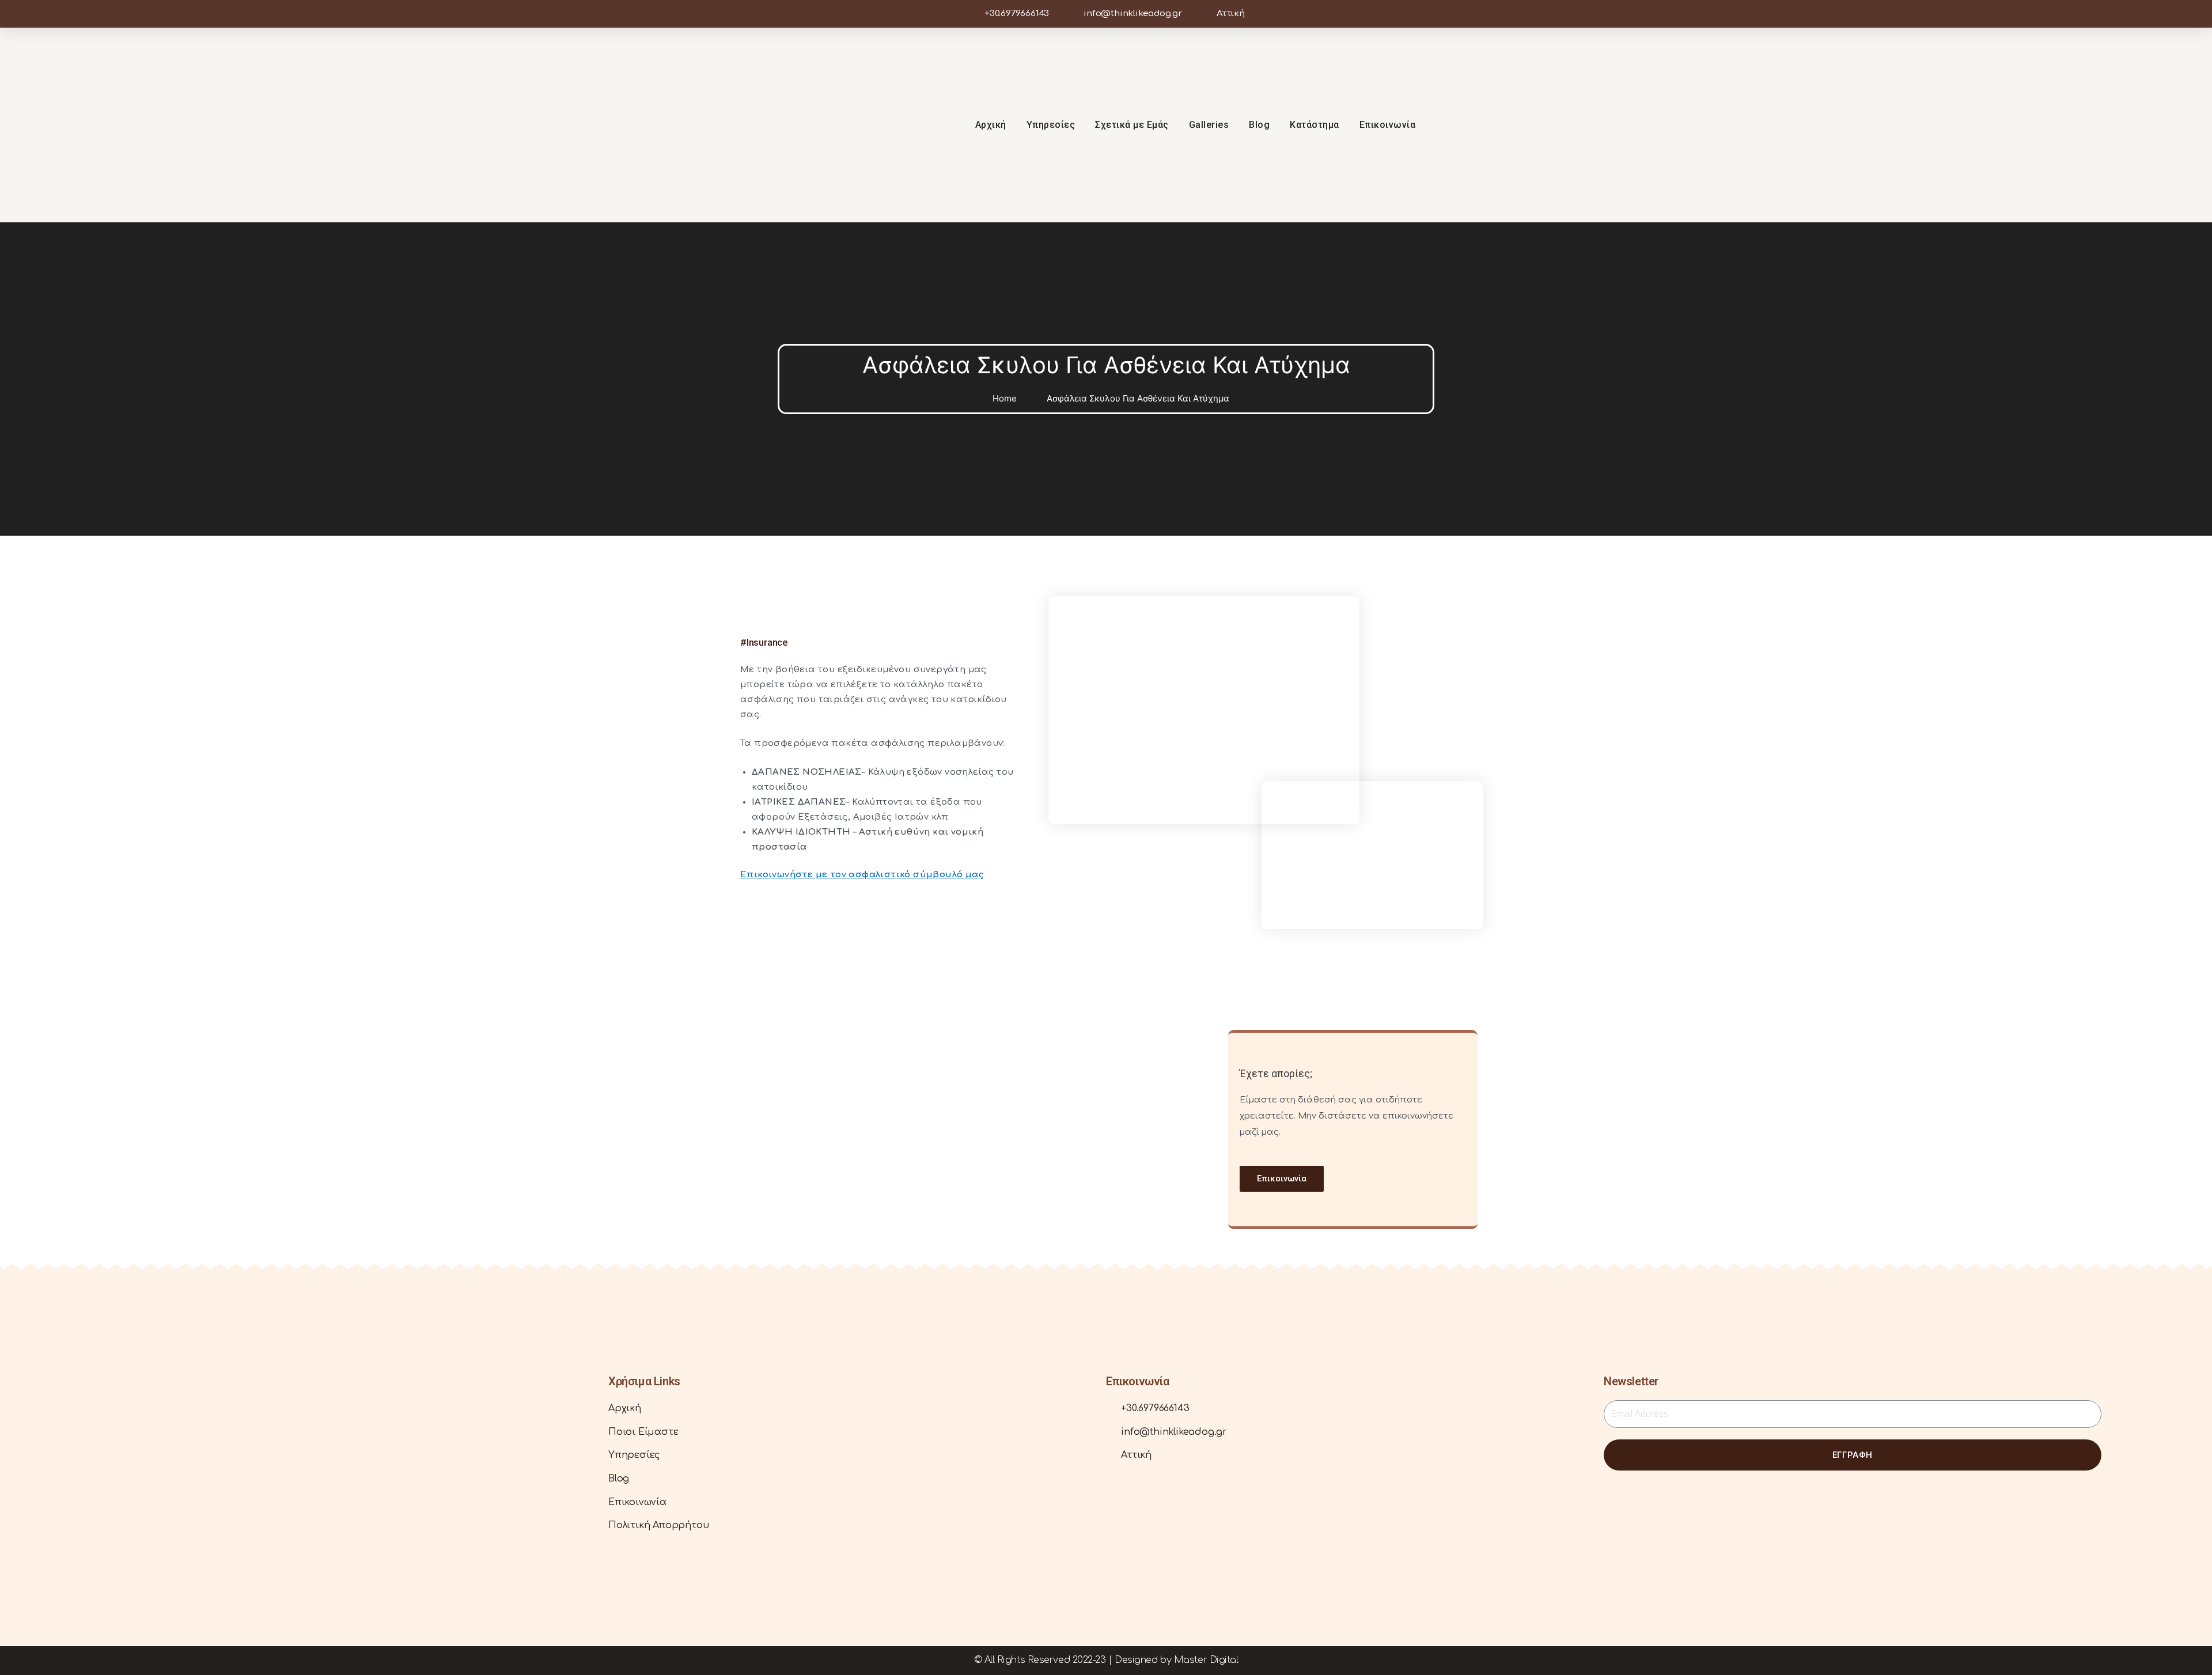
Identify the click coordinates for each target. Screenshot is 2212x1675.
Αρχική (991, 125)
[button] (1282, 1179)
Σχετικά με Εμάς (1132, 125)
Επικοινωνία (1388, 125)
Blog (1259, 125)
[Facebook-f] (2052, 125)
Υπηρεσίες (1051, 125)
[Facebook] (119, 1543)
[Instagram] (2074, 125)
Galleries (1209, 125)
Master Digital (1206, 1660)
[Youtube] (2096, 125)
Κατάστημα (1315, 125)
